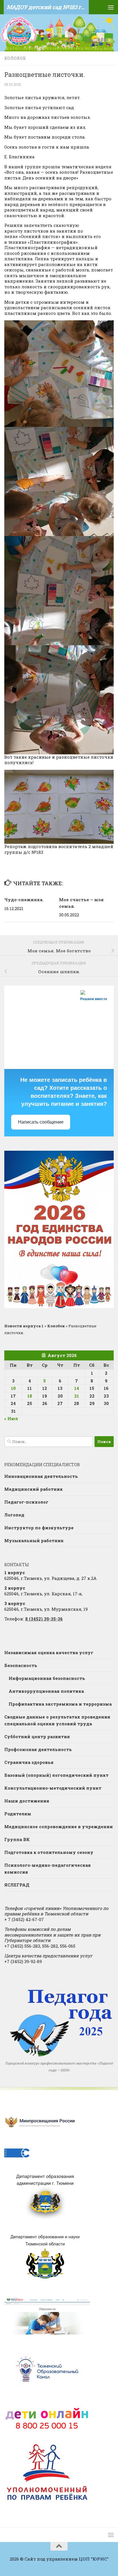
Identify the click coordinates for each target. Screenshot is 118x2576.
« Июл (11, 1418)
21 (77, 1396)
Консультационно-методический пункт (53, 1788)
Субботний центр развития (37, 1736)
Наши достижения (27, 1801)
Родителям (18, 1814)
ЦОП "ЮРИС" (94, 2559)
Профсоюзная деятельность (38, 1749)
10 (13, 1388)
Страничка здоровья (29, 1762)
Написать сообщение (41, 1122)
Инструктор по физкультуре (39, 1528)
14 (77, 1388)
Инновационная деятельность (41, 1476)
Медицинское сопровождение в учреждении (59, 1826)
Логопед (14, 1515)
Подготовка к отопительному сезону (49, 1852)
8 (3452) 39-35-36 (44, 1619)
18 (30, 1396)
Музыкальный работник (34, 1540)
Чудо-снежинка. (24, 900)
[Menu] (111, 7)
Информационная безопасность (47, 1678)
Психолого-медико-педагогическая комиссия (48, 1868)
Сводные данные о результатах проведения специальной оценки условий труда (57, 1720)
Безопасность (21, 1665)
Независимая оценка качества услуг (49, 1652)
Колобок (15, 58)
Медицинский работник (34, 1489)
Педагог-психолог (26, 1502)
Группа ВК (17, 1839)
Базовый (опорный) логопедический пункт (56, 1775)
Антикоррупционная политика (46, 1691)
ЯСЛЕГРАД (17, 1885)
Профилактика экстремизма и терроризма (60, 1704)
